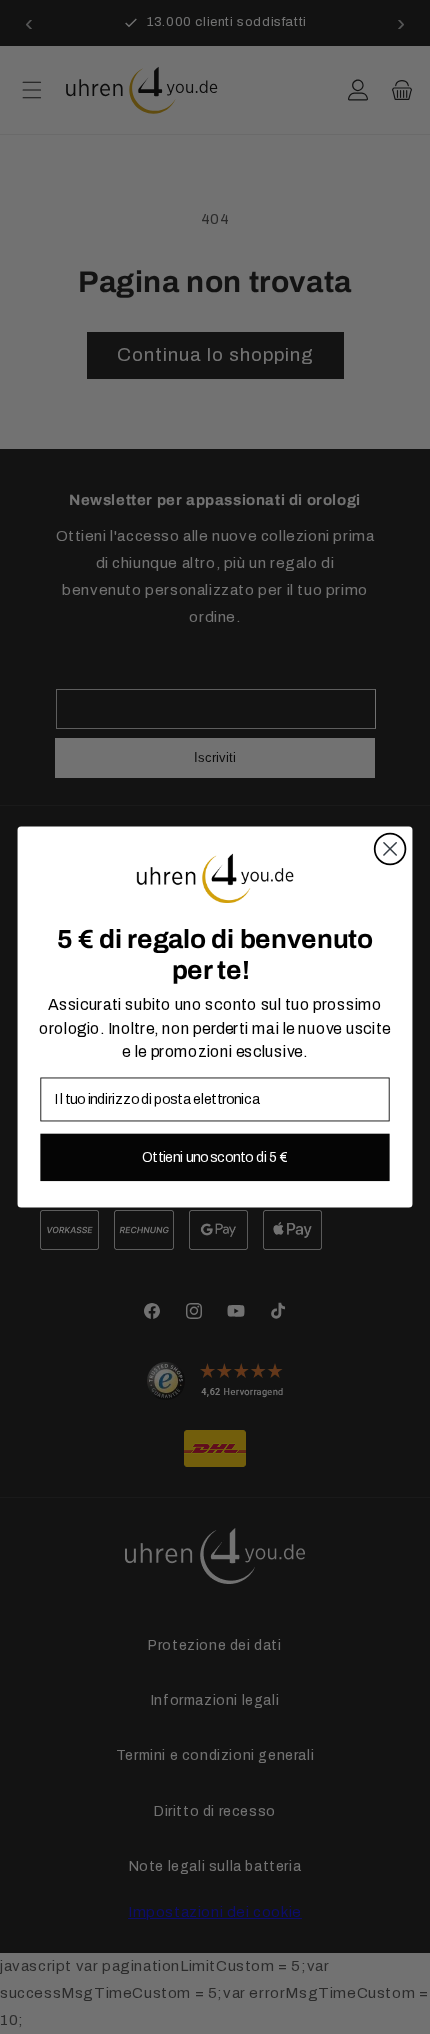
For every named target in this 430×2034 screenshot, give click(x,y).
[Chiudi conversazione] (390, 849)
